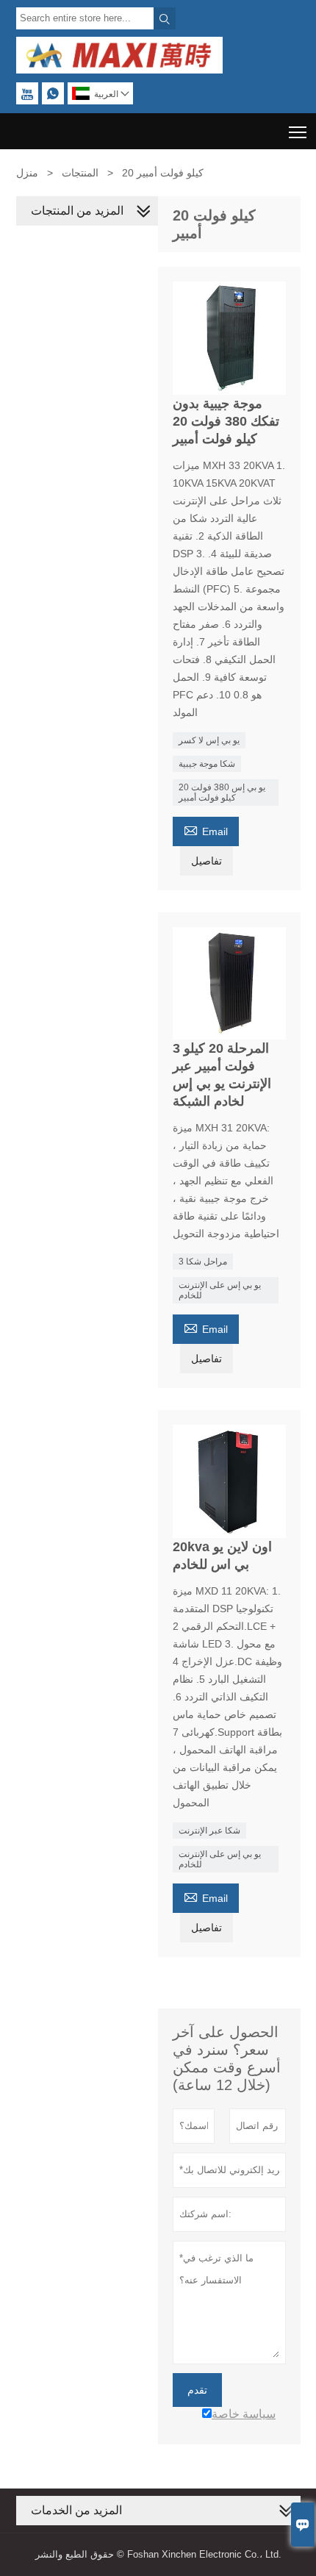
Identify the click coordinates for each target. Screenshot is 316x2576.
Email (206, 830)
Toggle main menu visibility (298, 131)
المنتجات (80, 173)
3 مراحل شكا (203, 1262)
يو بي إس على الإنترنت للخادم (220, 1290)
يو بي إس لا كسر (209, 740)
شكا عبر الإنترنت (209, 1831)
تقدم (197, 2390)
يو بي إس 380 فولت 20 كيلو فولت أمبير (222, 793)
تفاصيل (207, 861)
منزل (27, 173)
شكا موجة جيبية (207, 764)
